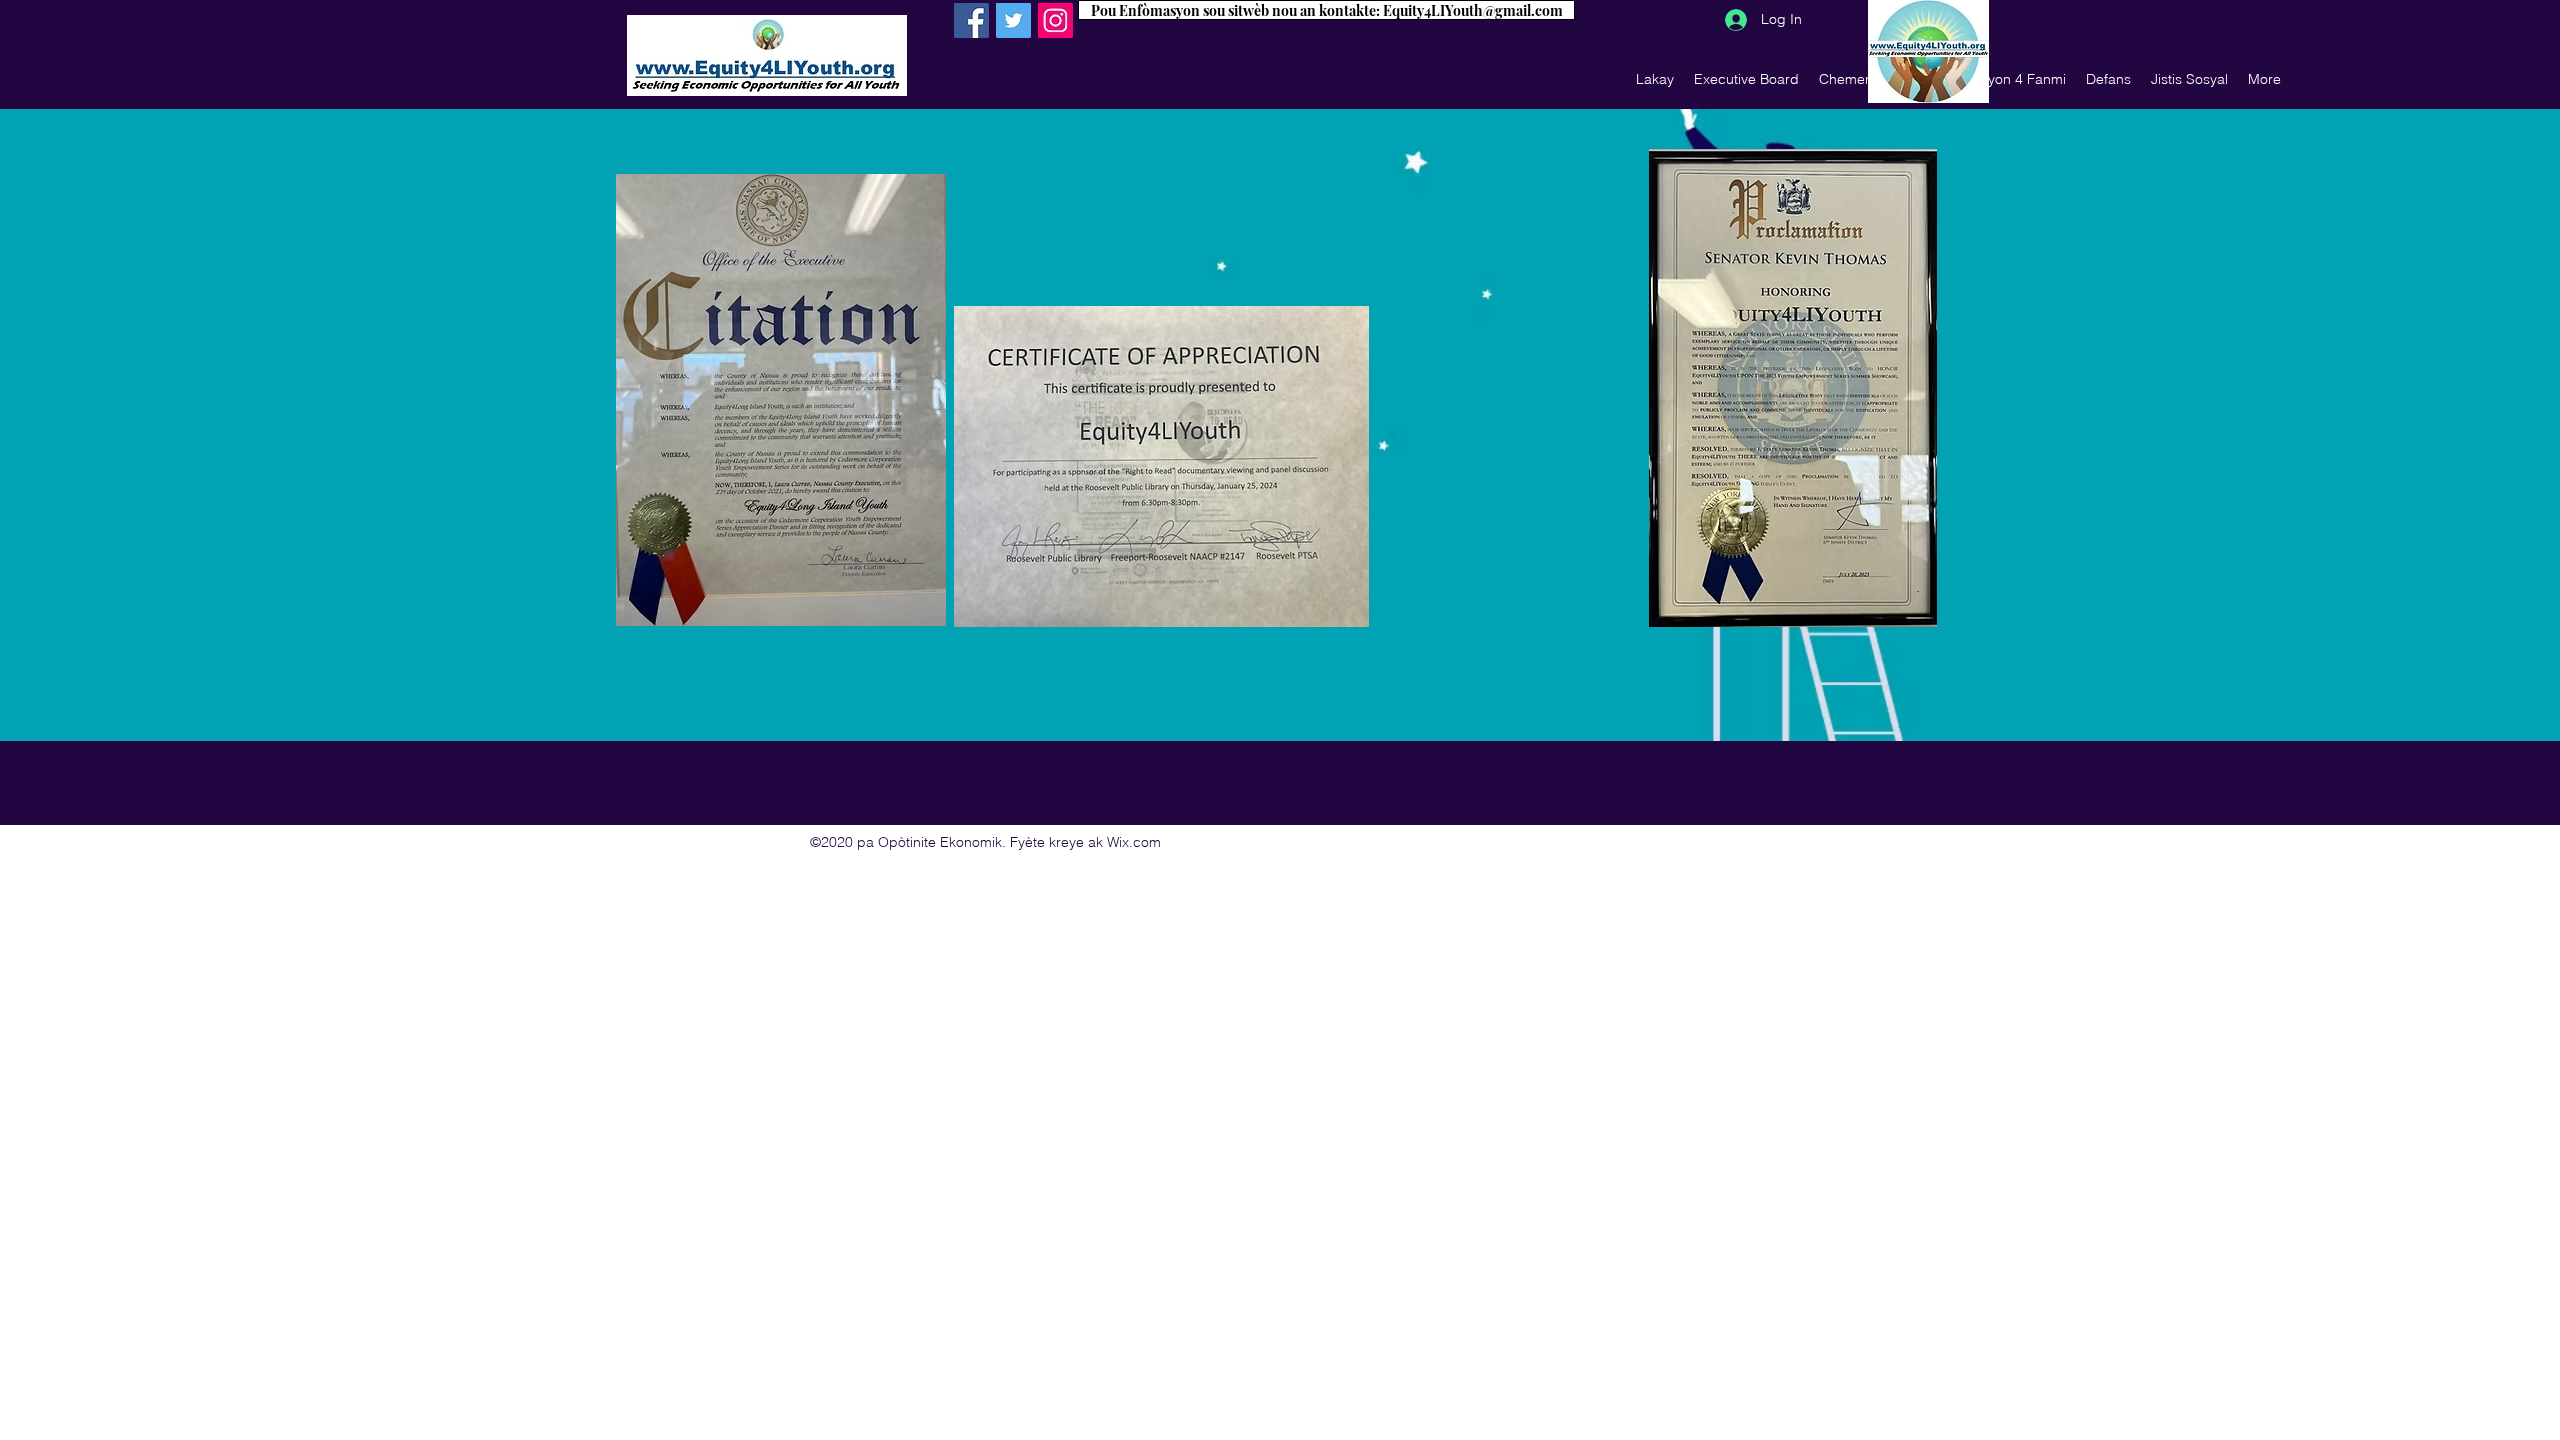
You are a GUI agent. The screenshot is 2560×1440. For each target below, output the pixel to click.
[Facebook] (971, 20)
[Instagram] (1055, 20)
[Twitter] (1013, 20)
